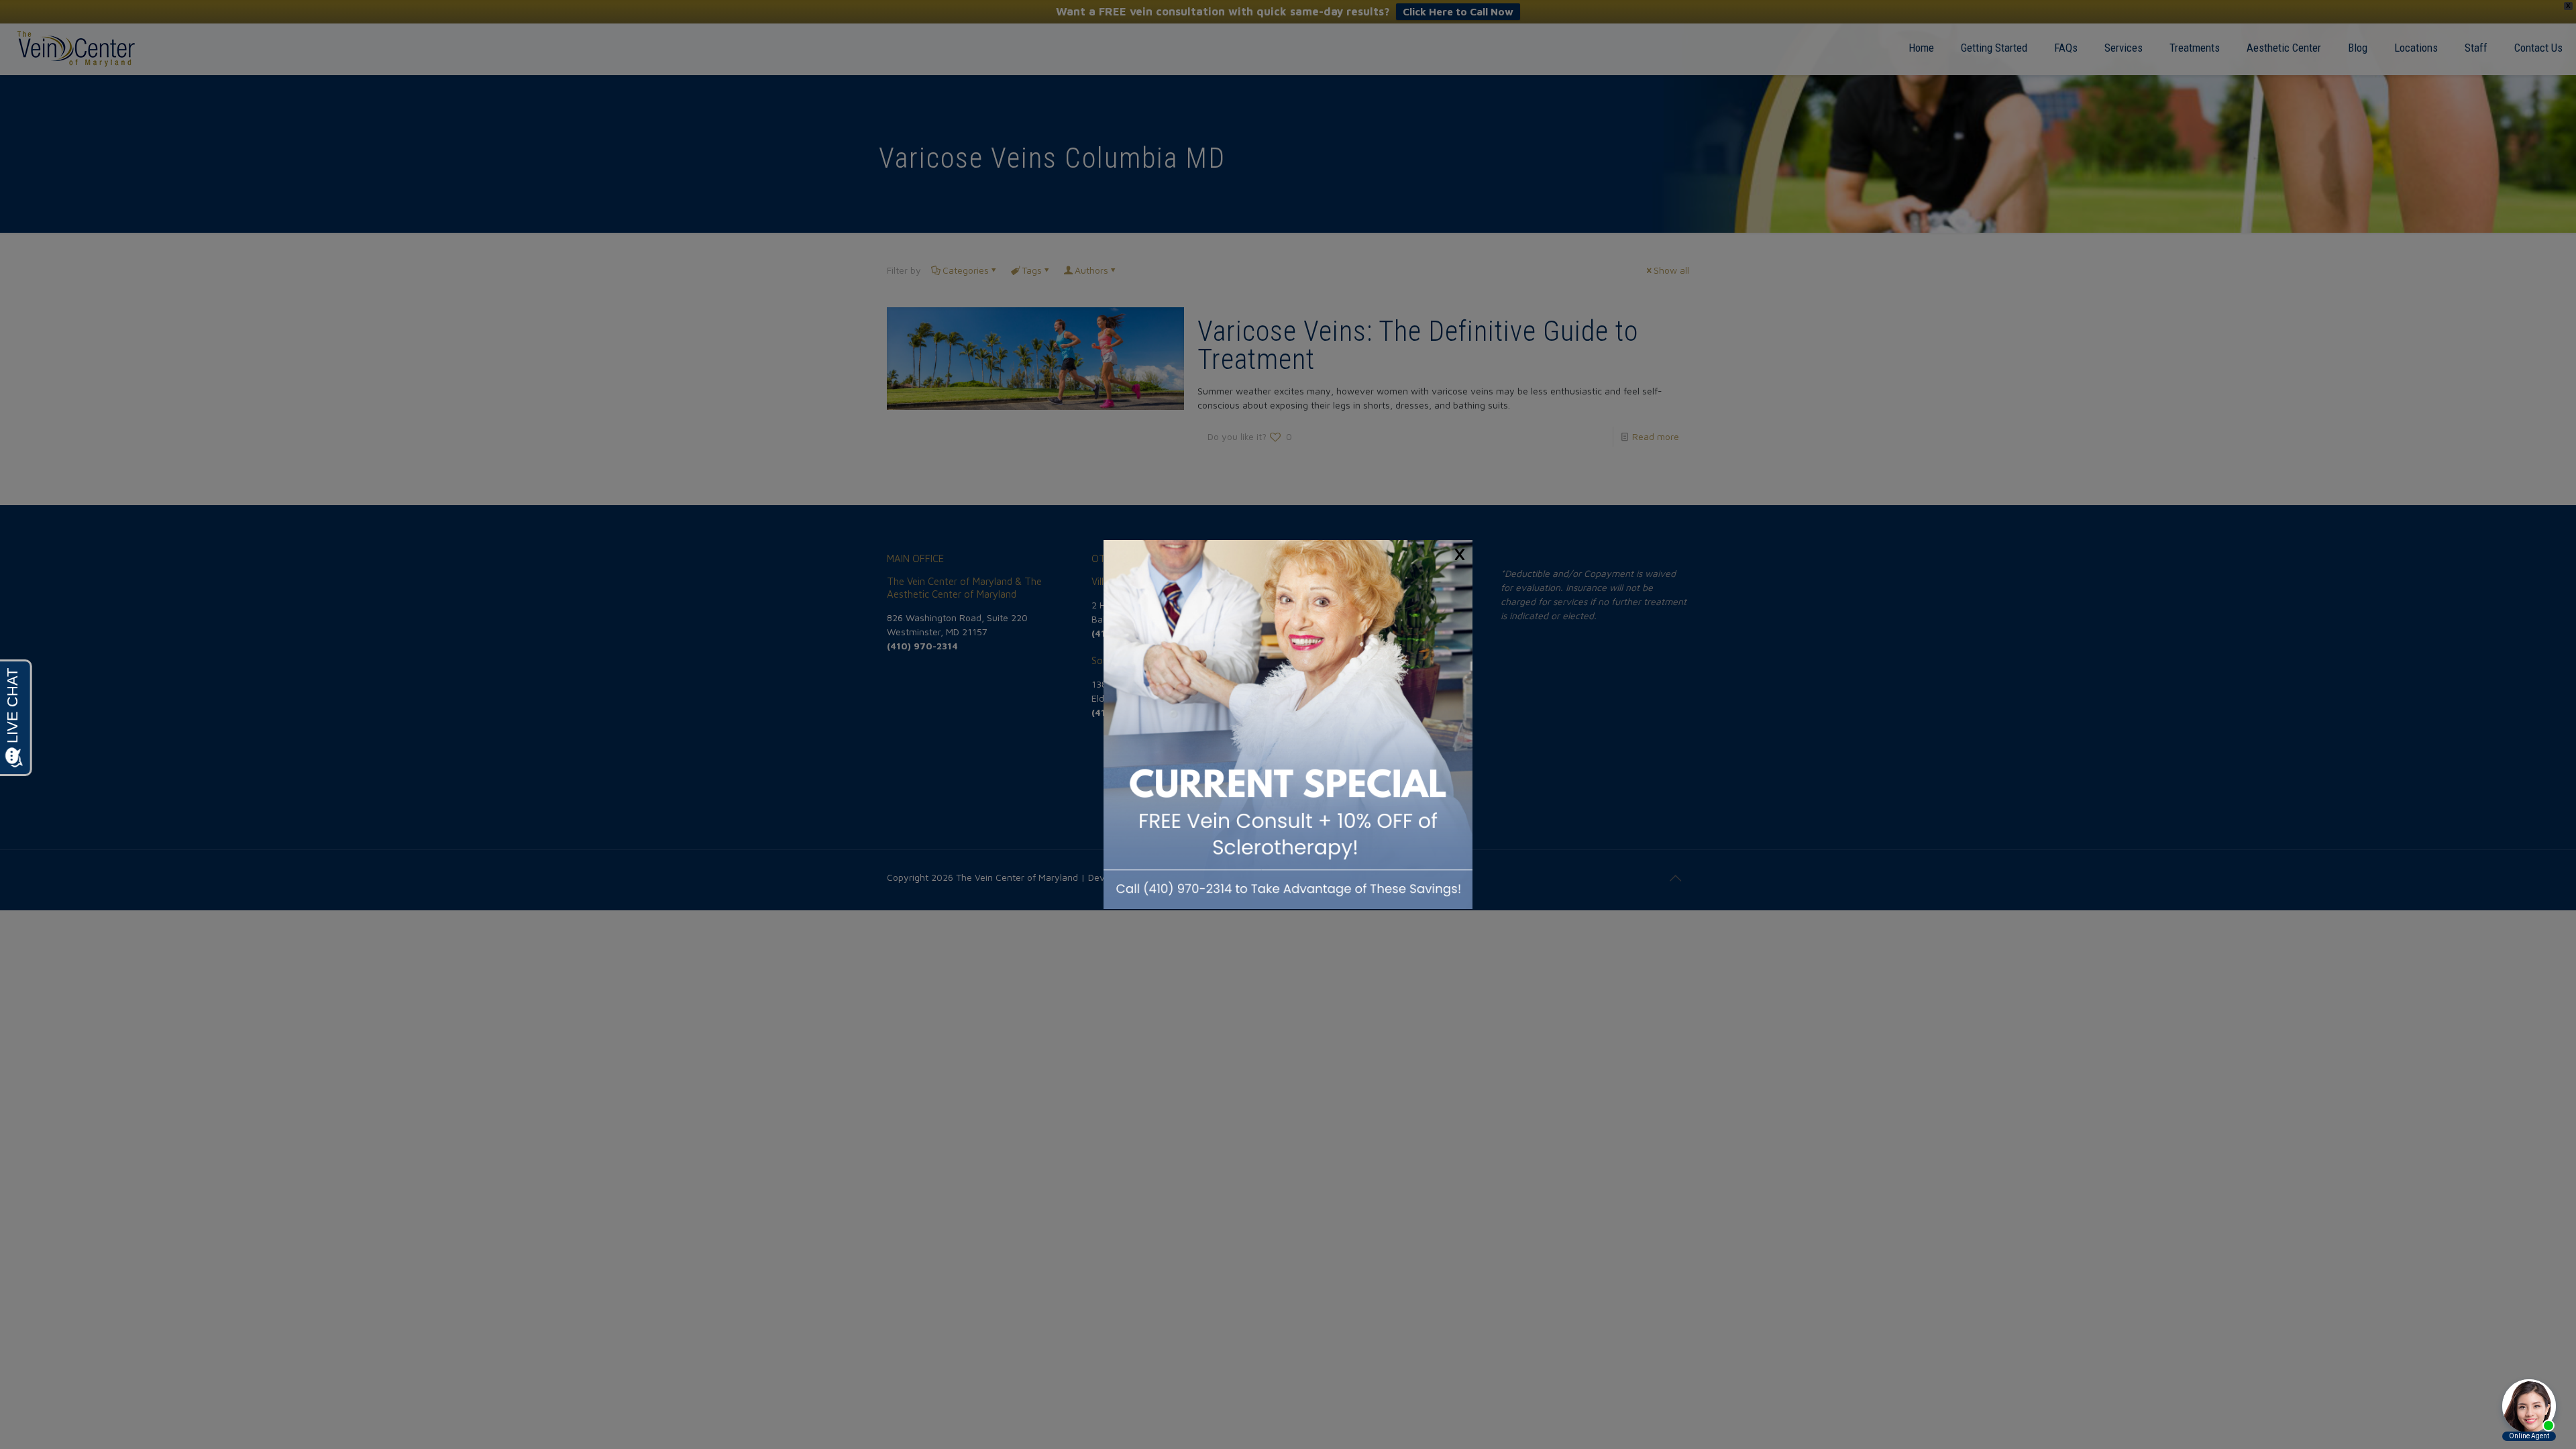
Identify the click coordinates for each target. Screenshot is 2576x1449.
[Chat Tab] (1288, 724)
